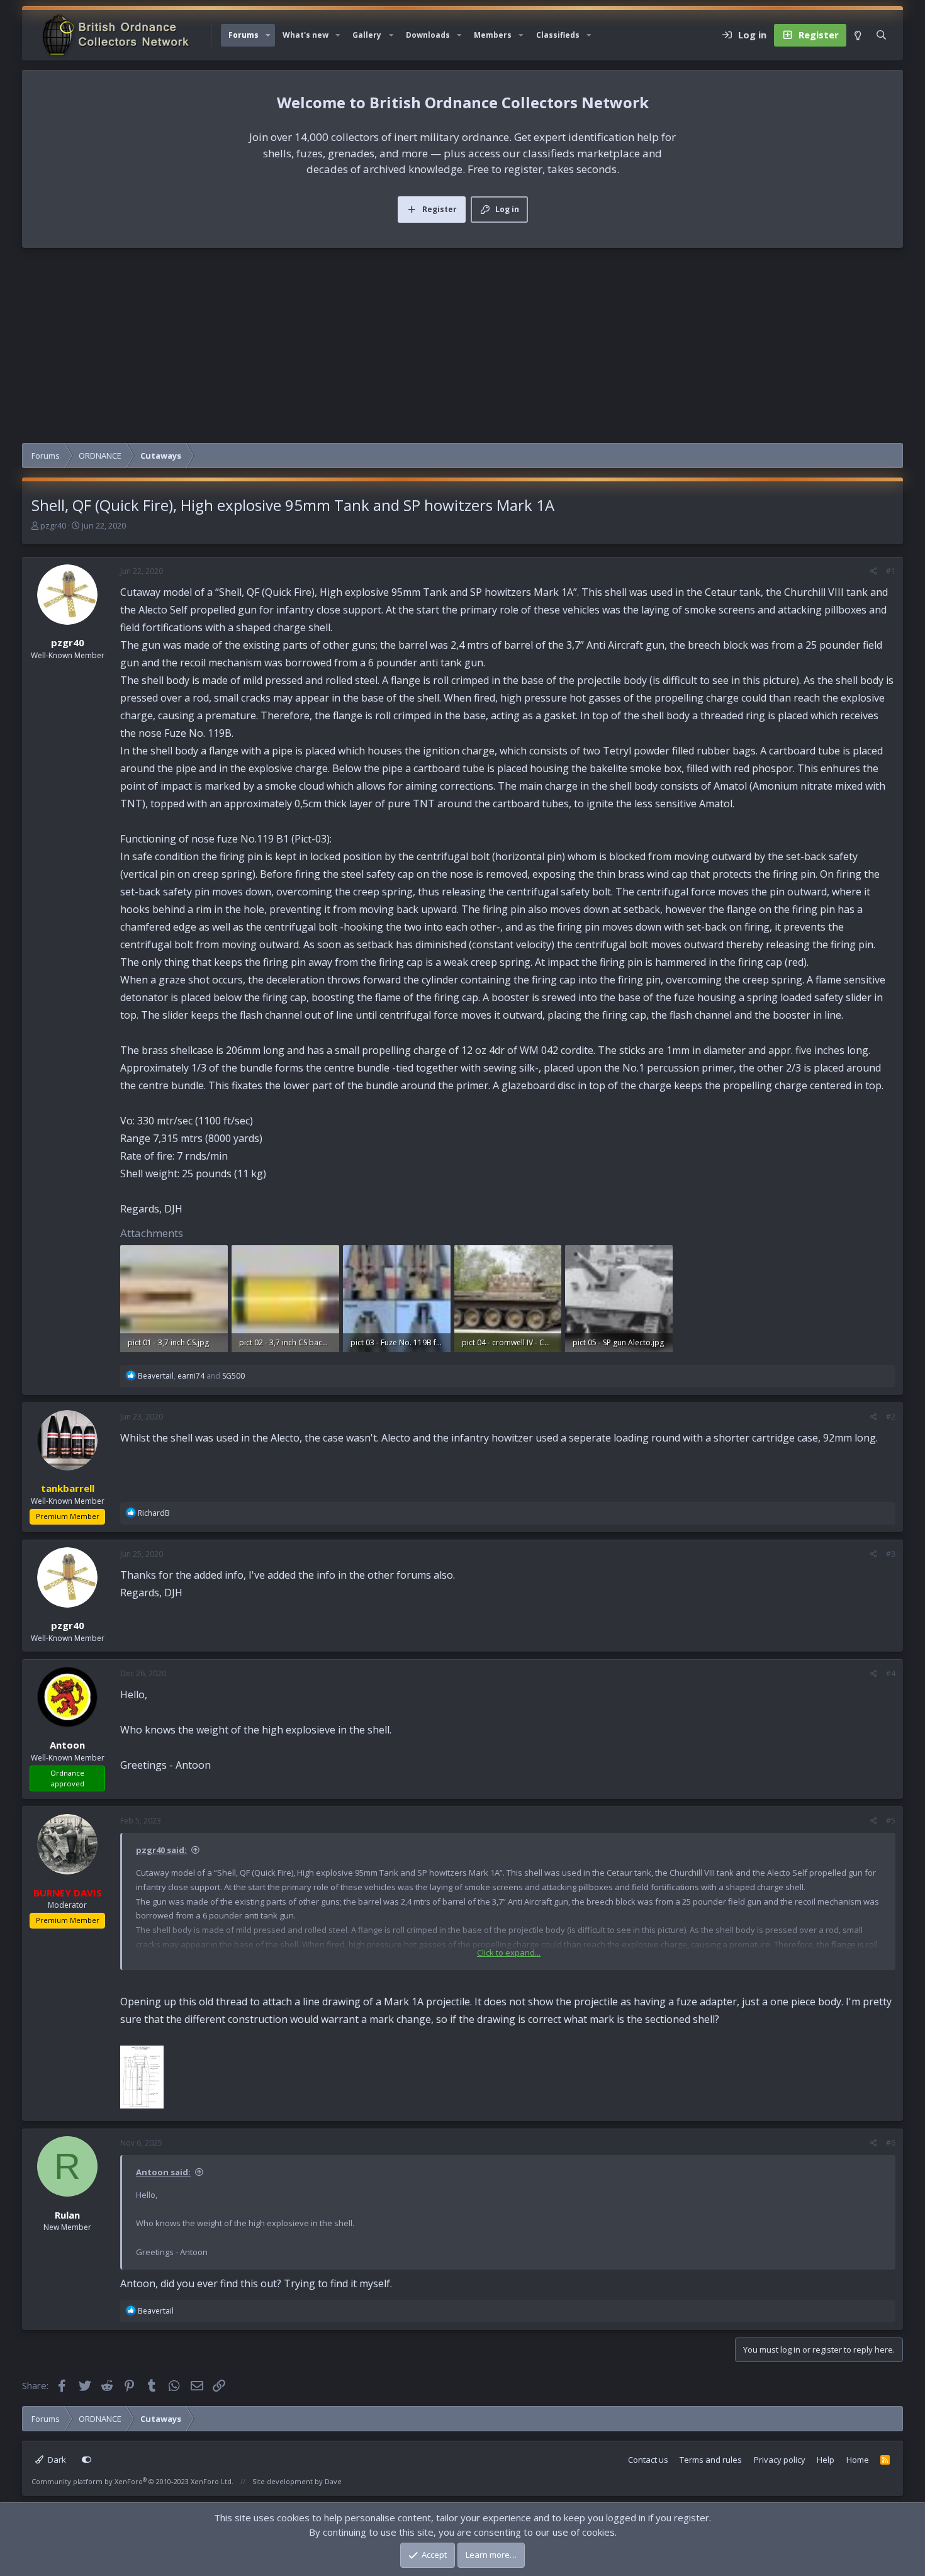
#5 (891, 1821)
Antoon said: (163, 2172)
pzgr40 (53, 525)
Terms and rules (711, 2460)
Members (493, 35)
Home (858, 2460)
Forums (244, 35)
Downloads (428, 35)
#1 (891, 571)
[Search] (881, 35)
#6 (891, 2143)
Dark (56, 2460)
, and (191, 1376)
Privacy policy (780, 2460)
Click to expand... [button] (509, 1952)
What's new (306, 35)
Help (826, 2460)
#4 (891, 1673)
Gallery (367, 35)
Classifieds (558, 35)
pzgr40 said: (161, 1850)
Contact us (648, 2460)
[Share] (874, 571)
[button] (268, 35)
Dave (333, 2481)
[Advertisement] (462, 349)
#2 (891, 1417)
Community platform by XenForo (132, 2481)
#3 (891, 1554)
